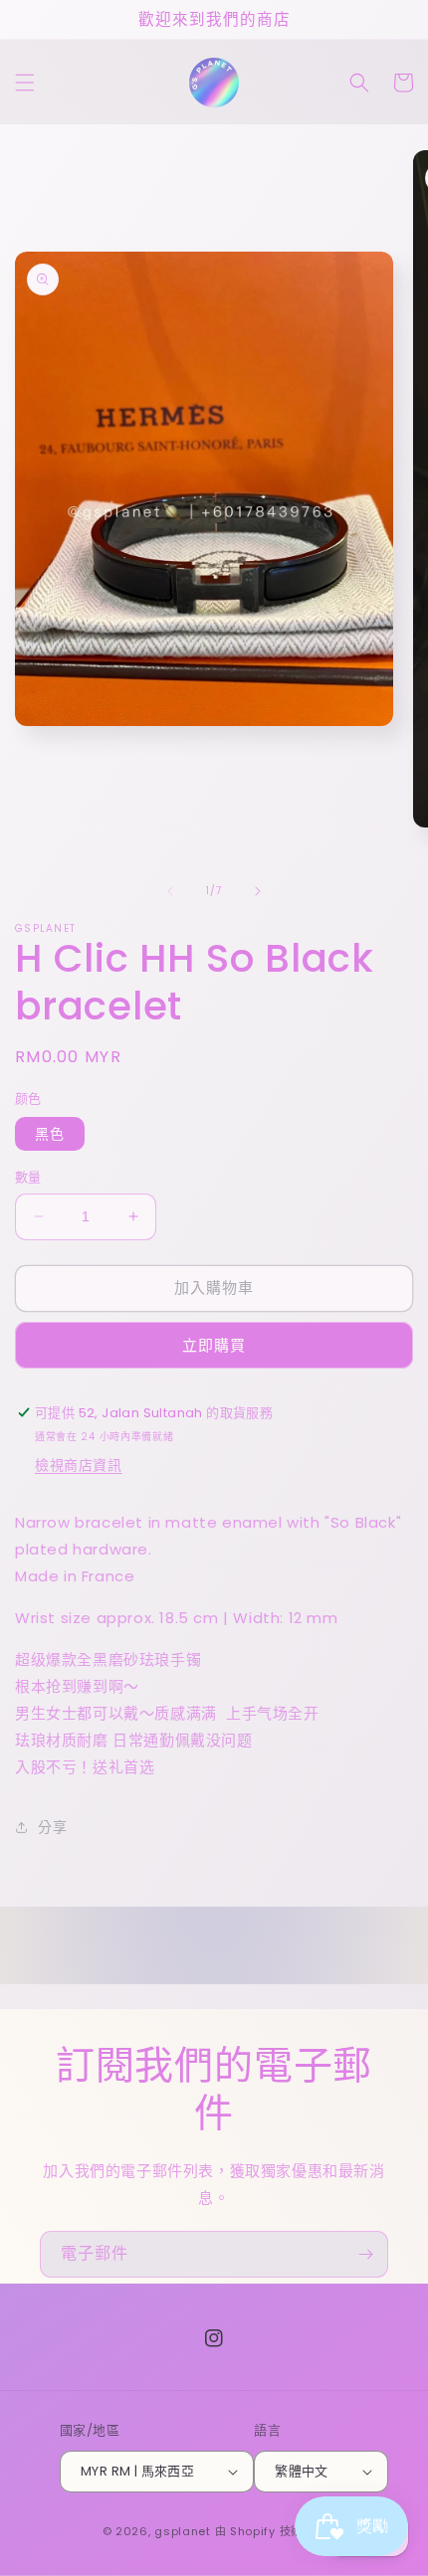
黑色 (50, 1134)
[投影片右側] (258, 891)
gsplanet (183, 2531)
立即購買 (214, 1345)
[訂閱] (365, 2254)
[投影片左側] (170, 891)
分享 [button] (52, 1827)
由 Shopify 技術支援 (271, 2531)
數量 (28, 1177)
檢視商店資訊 (79, 1465)
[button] (25, 83)
